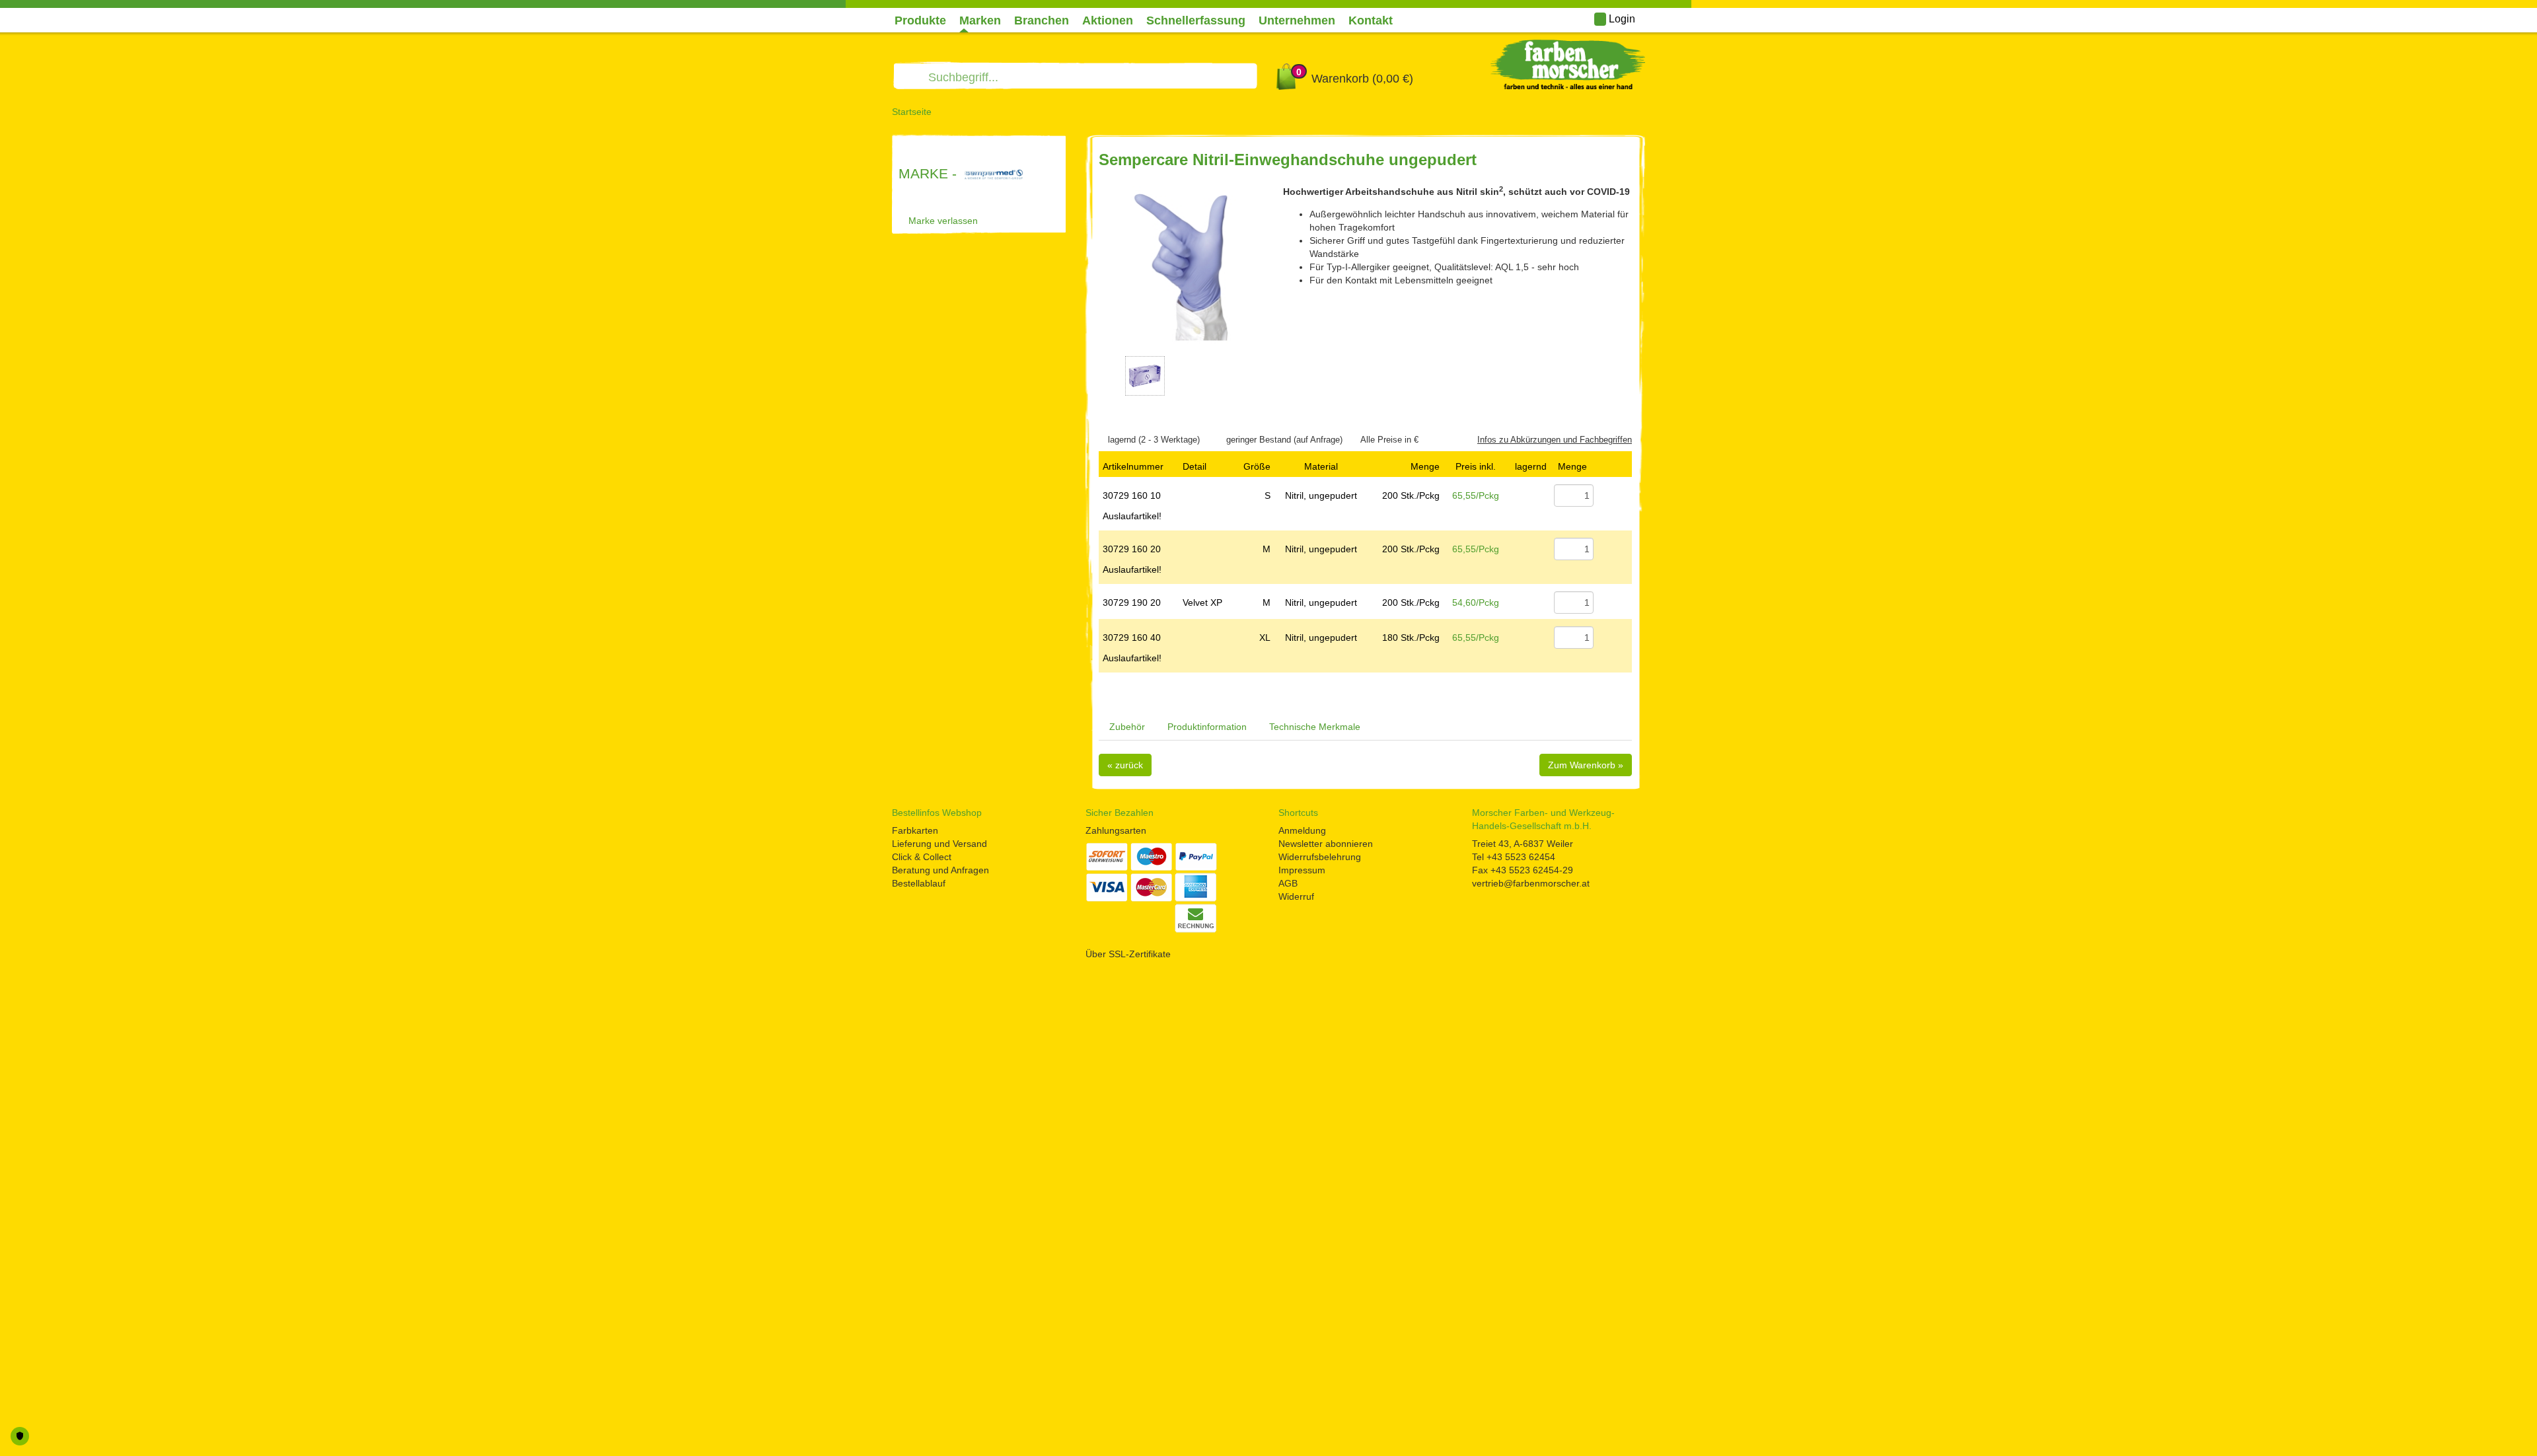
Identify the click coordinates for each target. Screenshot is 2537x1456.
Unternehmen (1297, 20)
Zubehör (1127, 727)
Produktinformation (1207, 727)
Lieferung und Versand (939, 844)
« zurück (1125, 765)
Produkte (920, 20)
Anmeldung (1302, 830)
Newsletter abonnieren (1326, 844)
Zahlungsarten (1116, 830)
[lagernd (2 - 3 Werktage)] (1102, 440)
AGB (1288, 883)
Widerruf (1296, 896)
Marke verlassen (943, 221)
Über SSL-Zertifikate (1128, 954)
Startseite (912, 112)
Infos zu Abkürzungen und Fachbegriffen (1555, 440)
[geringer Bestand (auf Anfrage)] (1220, 440)
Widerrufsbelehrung (1320, 857)
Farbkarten (915, 830)
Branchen (1042, 20)
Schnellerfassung (1196, 20)
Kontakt (1371, 20)
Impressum (1302, 870)
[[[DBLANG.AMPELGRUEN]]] (1531, 495)
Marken (980, 20)
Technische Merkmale (1315, 727)
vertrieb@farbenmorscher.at (1531, 883)
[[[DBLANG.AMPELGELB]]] (1531, 549)
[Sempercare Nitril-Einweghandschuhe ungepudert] (1181, 267)
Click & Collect (922, 857)
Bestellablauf (919, 883)
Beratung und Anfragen (940, 870)
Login (1621, 19)
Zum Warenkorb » (1586, 765)
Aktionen (1108, 20)
